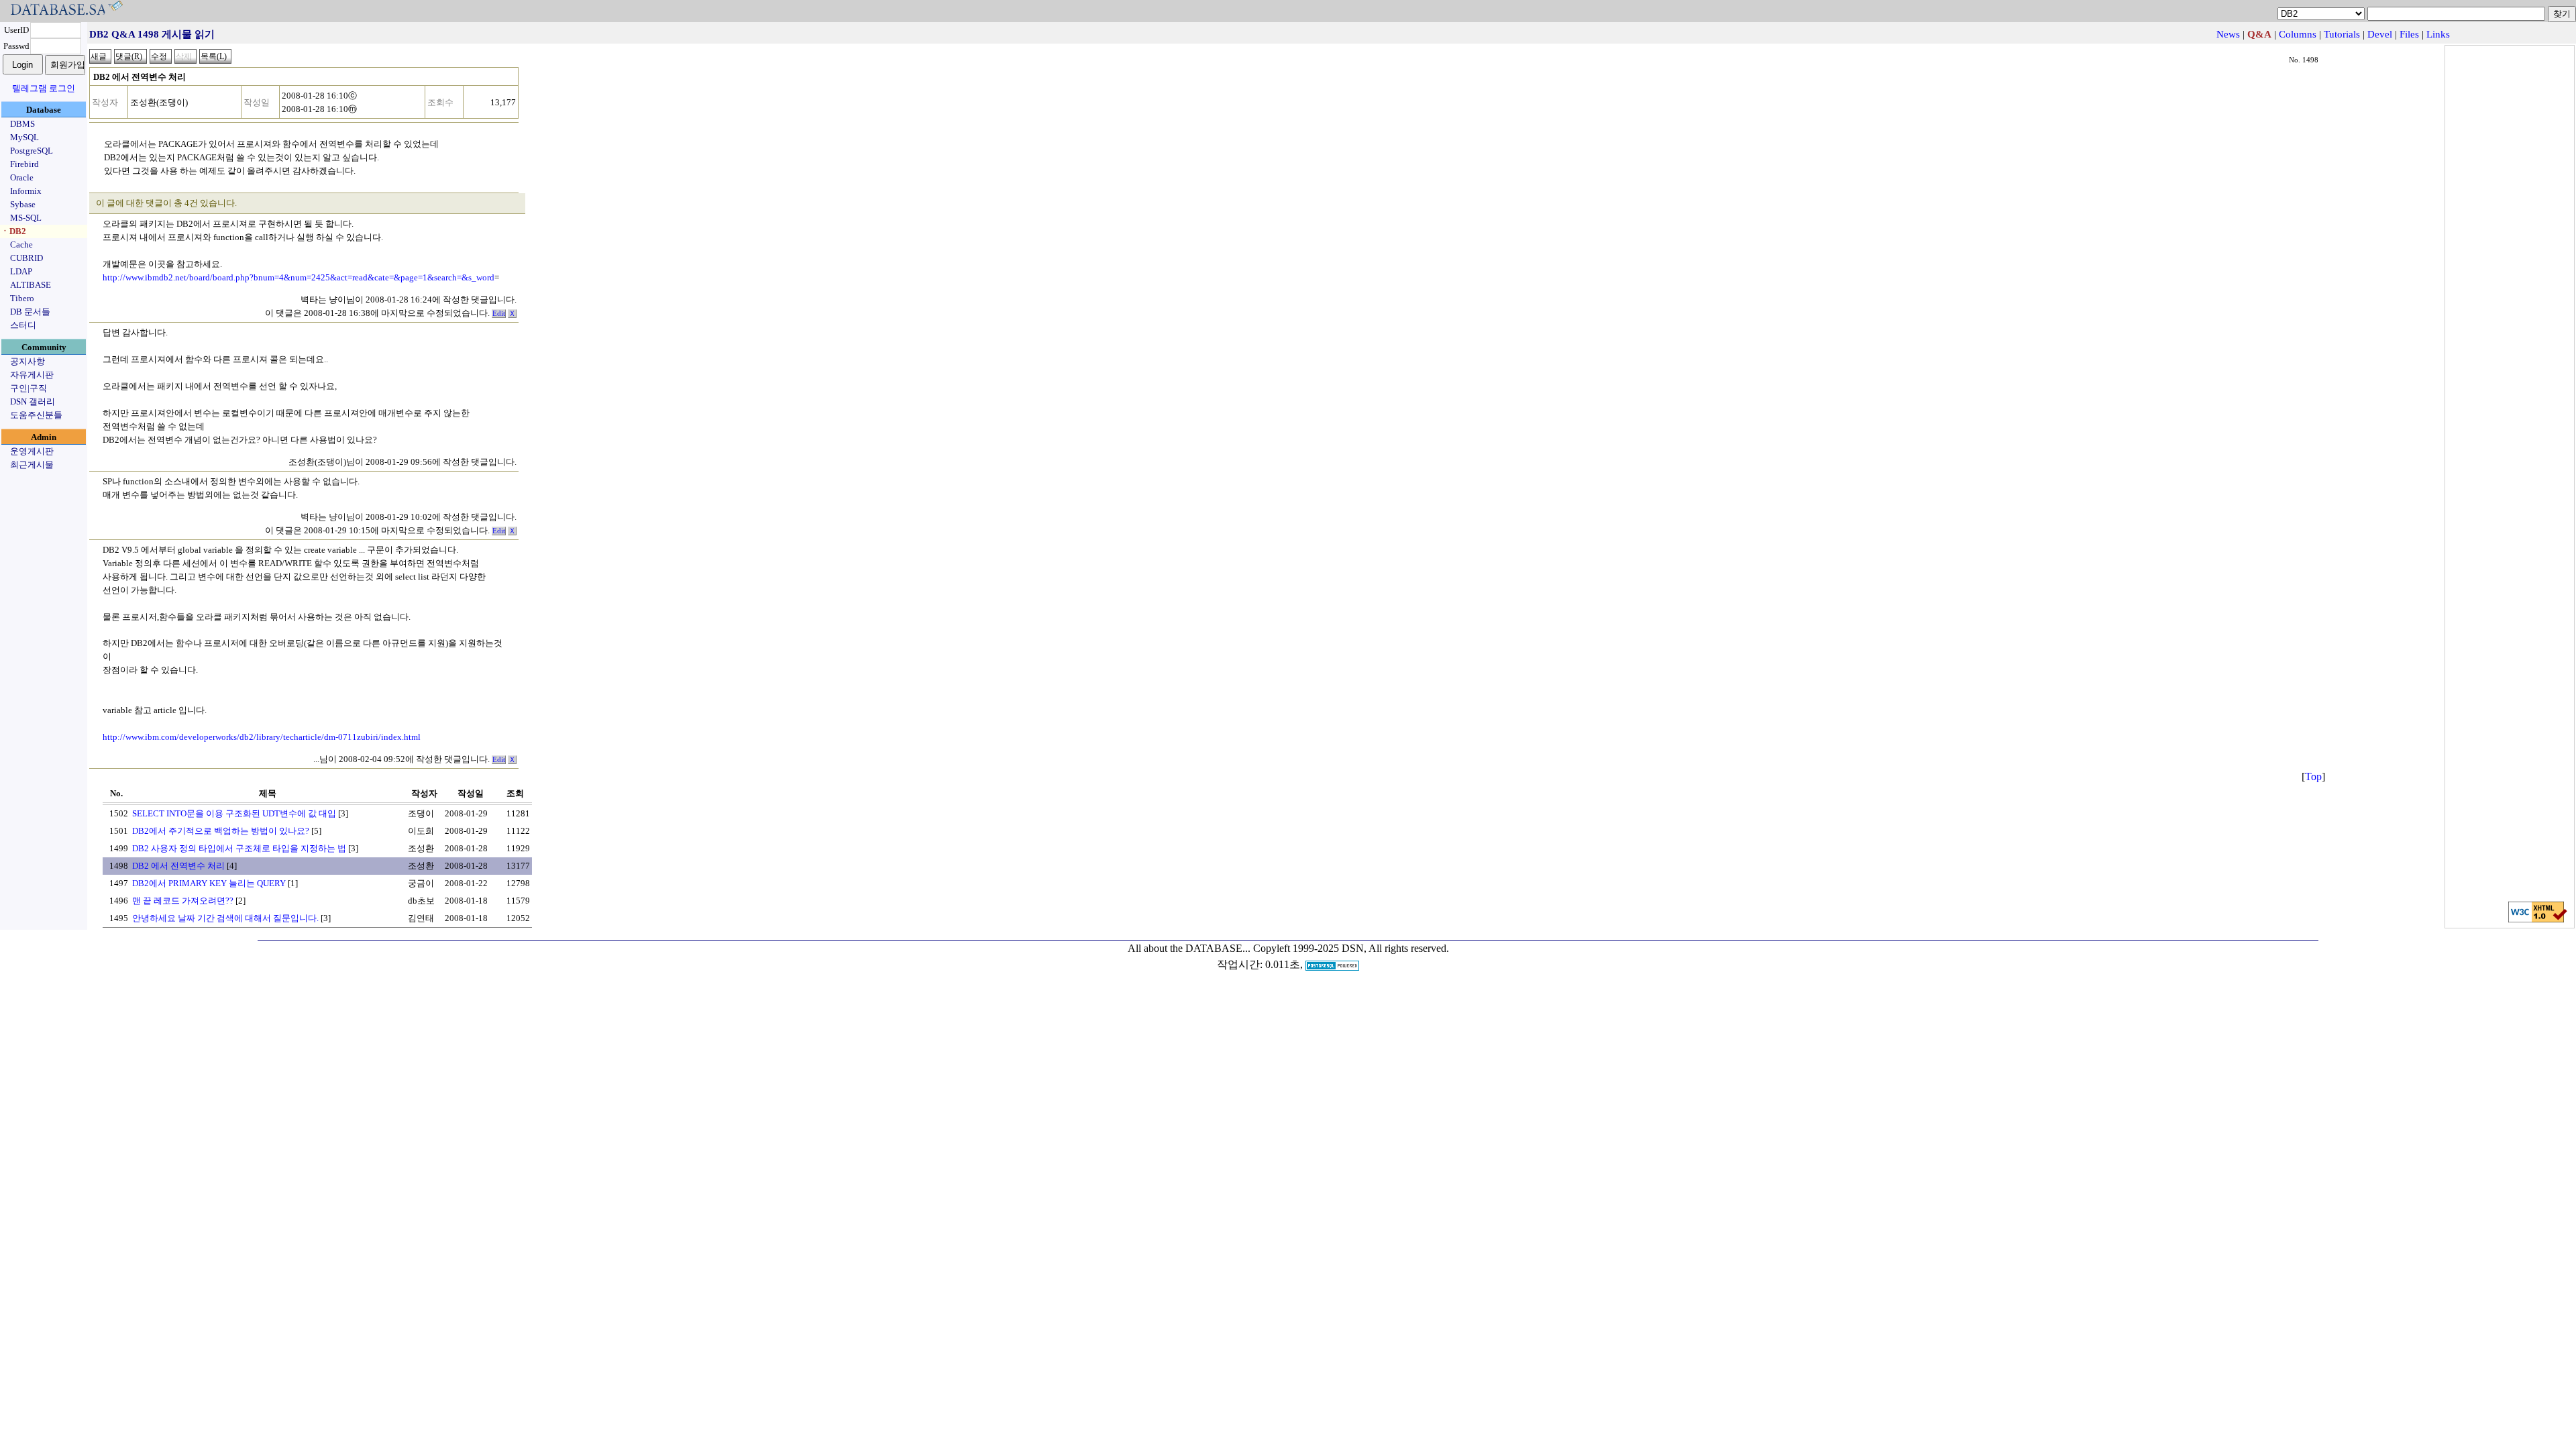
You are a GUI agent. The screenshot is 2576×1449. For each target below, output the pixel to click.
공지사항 (28, 361)
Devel (2380, 34)
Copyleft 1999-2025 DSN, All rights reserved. (1351, 948)
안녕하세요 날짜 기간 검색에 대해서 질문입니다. (225, 918)
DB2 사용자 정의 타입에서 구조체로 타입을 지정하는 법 (239, 848)
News (2228, 34)
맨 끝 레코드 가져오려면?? (183, 901)
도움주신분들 (36, 415)
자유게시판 (32, 375)
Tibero (22, 298)
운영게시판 (32, 451)
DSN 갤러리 (33, 401)
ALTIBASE (31, 285)
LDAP (21, 271)
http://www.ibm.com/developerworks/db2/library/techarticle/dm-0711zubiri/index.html (262, 737)
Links (2438, 34)
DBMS (22, 124)
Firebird (24, 164)
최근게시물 (32, 465)
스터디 (23, 325)
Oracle (22, 177)
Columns (2298, 34)
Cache (21, 245)
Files (2409, 34)
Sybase (23, 204)
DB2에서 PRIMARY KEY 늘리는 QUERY (209, 883)
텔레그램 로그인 (44, 88)
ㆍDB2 (13, 231)
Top (2313, 776)
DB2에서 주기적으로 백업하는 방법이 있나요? (221, 831)
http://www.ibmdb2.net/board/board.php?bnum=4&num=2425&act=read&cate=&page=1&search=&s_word (299, 277)
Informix (26, 191)
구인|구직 (29, 388)
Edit (499, 314)
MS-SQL (26, 218)
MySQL (24, 137)
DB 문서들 (30, 312)
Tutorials (2342, 34)
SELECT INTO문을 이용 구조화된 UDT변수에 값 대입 (234, 813)
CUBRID (26, 258)
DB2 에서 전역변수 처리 (178, 866)
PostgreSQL (32, 151)
